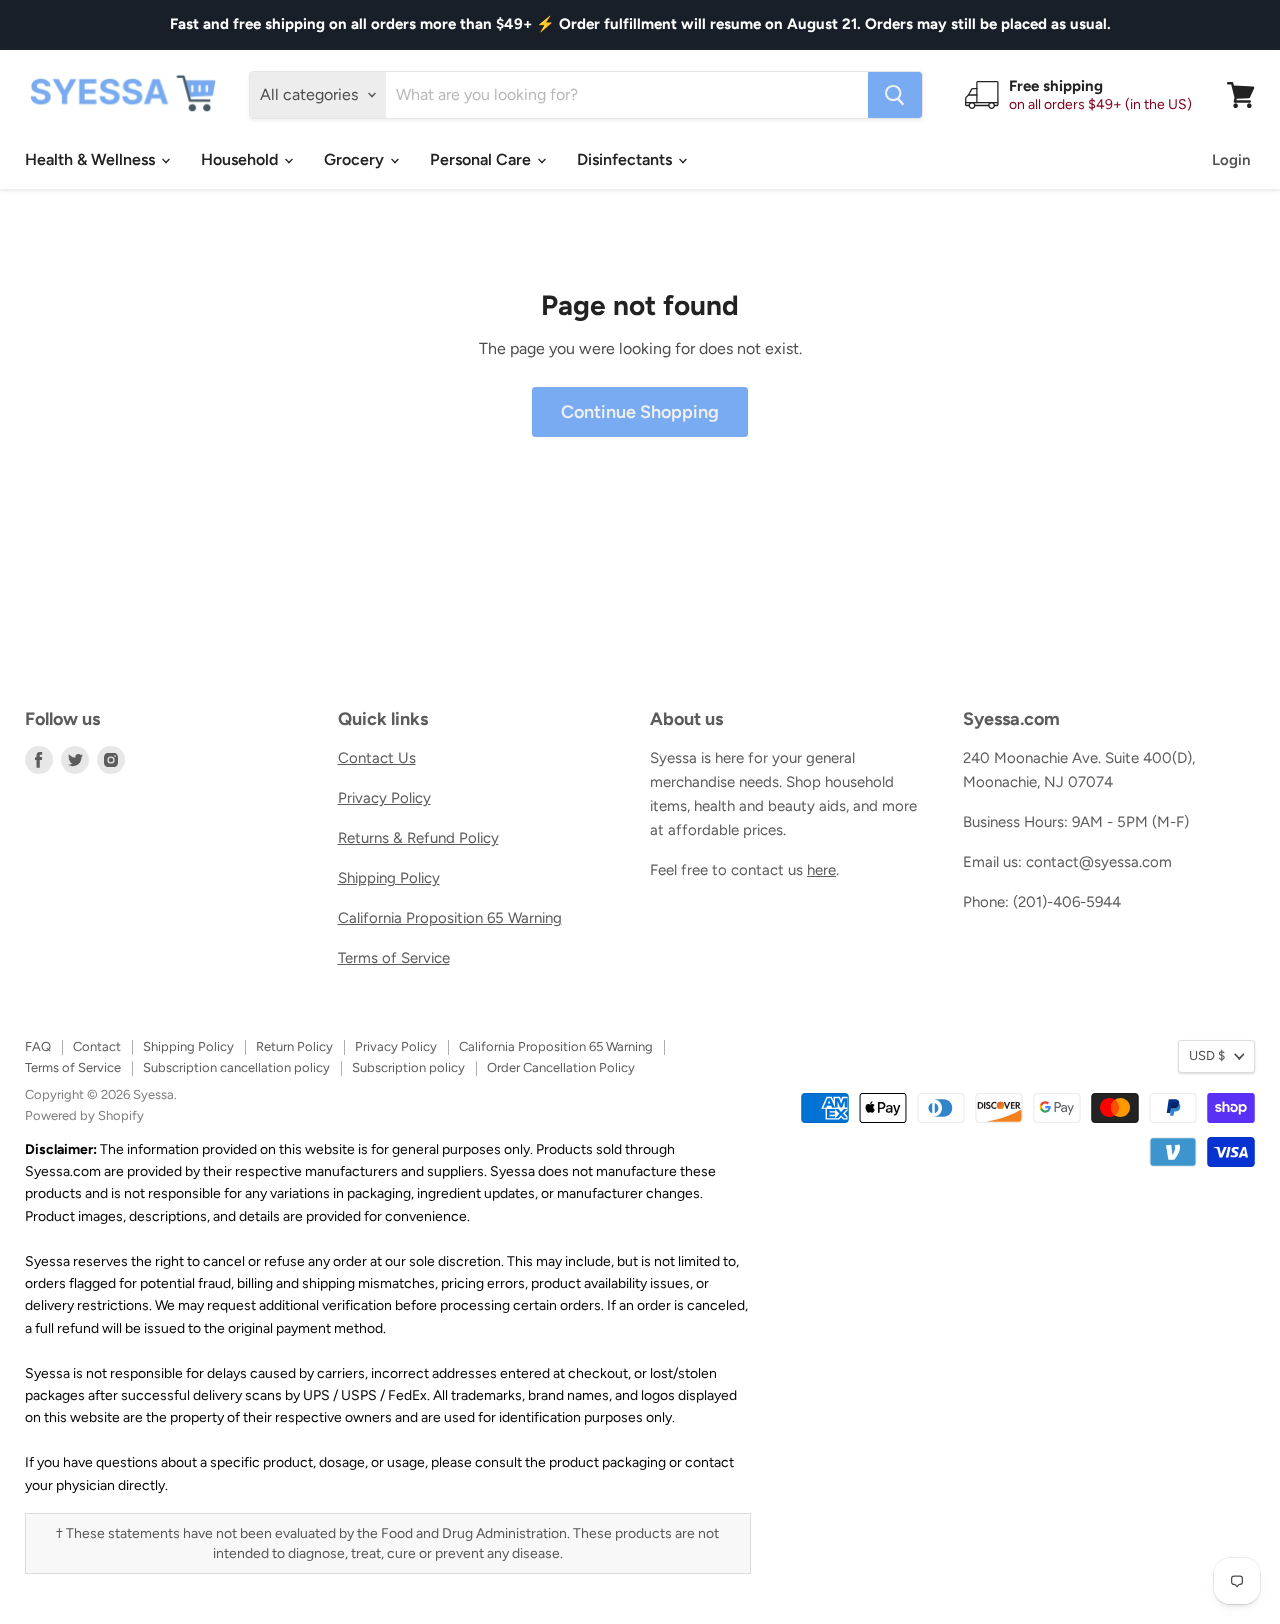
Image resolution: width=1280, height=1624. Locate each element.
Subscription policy (408, 1067)
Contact (97, 1046)
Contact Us (377, 758)
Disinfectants (626, 159)
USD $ (1207, 1055)
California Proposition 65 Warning (450, 918)
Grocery (356, 159)
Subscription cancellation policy (236, 1067)
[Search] (895, 95)
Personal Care (482, 159)
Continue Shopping (640, 412)
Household (241, 159)
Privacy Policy (384, 798)
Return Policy (294, 1046)
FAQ (38, 1046)
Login (1231, 160)
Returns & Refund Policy (418, 838)
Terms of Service (394, 958)
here (821, 870)
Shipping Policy (389, 878)
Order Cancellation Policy (561, 1067)
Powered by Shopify (84, 1115)
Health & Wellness (92, 159)
